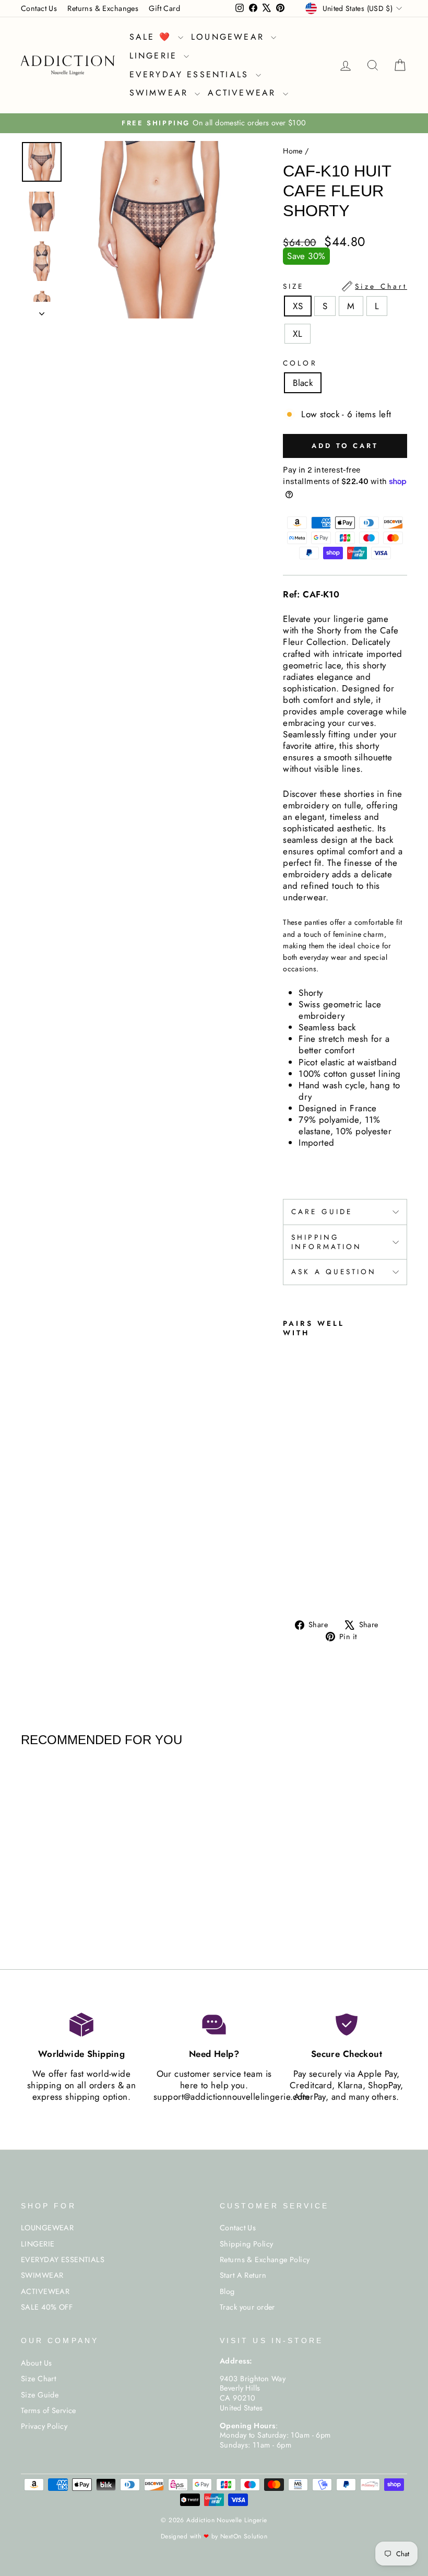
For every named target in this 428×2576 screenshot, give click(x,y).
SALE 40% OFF (47, 2307)
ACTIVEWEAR (244, 93)
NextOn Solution (244, 2536)
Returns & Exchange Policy (265, 2260)
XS (298, 306)
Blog (227, 2291)
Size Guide (40, 2395)
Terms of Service (49, 2410)
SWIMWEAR (161, 93)
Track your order (247, 2307)
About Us (36, 2363)
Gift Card (164, 8)
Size (345, 286)
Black (303, 383)
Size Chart (38, 2379)
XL (298, 334)
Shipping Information (326, 1242)
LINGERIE (156, 56)
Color (300, 363)
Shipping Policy (246, 2244)
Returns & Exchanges (103, 8)
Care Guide (322, 1211)
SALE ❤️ (152, 37)
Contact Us (39, 8)
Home (293, 151)
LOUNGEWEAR (230, 37)
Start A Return (243, 2275)
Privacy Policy (44, 2426)
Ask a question (334, 1272)
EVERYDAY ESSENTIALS (191, 74)
